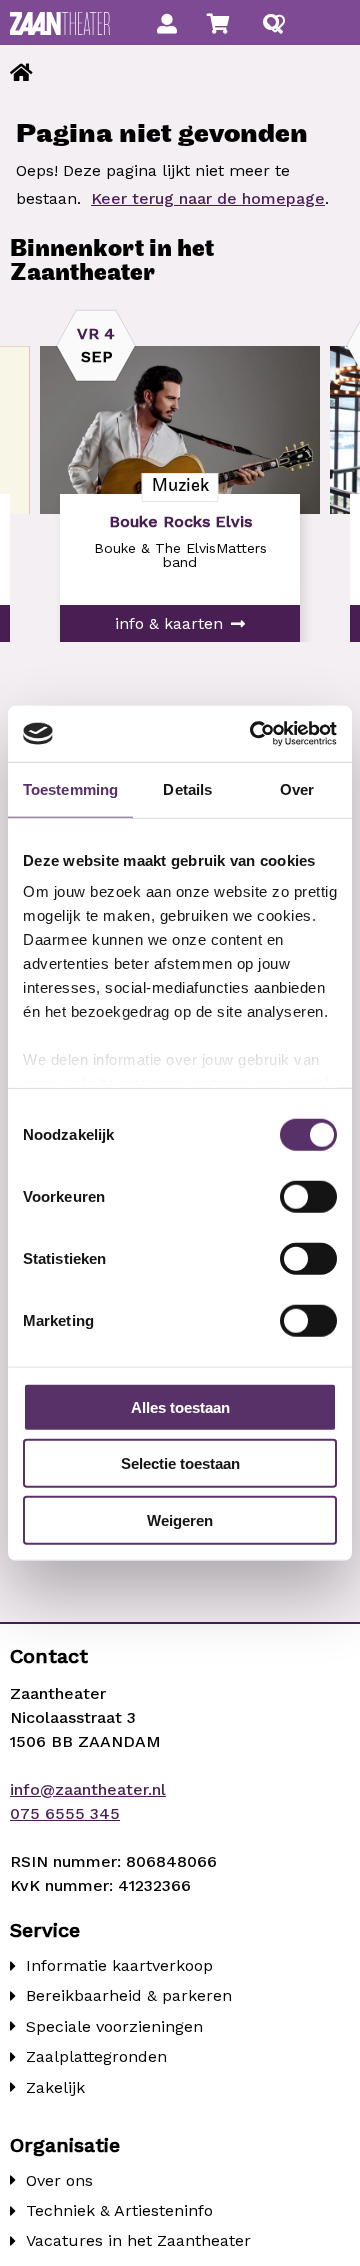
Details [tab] (187, 788)
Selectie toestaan (180, 1463)
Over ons (59, 2180)
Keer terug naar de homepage (208, 198)
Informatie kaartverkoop (119, 1965)
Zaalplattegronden (96, 2056)
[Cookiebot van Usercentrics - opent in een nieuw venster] (254, 734)
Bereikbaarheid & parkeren (129, 1995)
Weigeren (180, 1519)
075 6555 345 (65, 1813)
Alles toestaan (180, 1406)
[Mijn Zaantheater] (167, 24)
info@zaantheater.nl (88, 1789)
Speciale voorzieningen (114, 2026)
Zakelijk (55, 2087)
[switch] (308, 1196)
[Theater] (21, 73)
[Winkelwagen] (218, 24)
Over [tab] (297, 788)
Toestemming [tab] (70, 788)
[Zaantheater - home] (60, 23)
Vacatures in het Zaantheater (138, 2240)
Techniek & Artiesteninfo (119, 2210)
